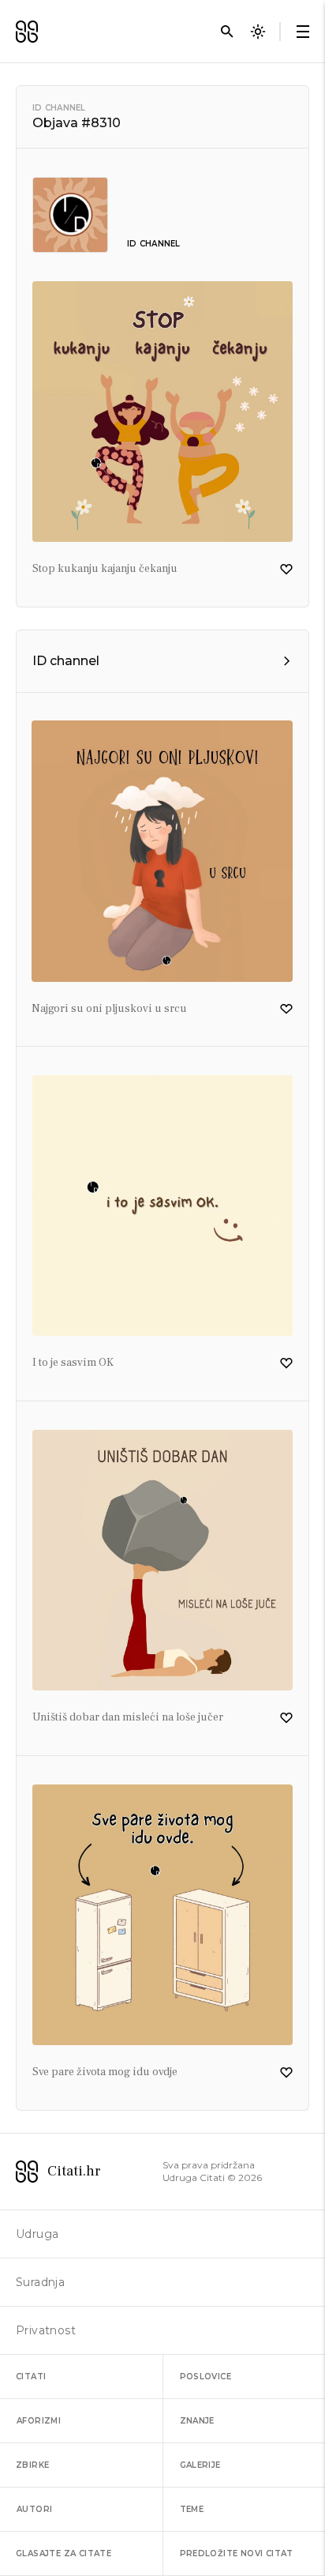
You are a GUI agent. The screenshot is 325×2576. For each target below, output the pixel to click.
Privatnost (46, 2330)
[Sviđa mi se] (286, 570)
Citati (31, 2377)
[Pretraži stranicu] (227, 32)
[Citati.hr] (27, 32)
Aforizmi (39, 2421)
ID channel (59, 108)
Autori (34, 2509)
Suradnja (40, 2282)
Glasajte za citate (64, 2553)
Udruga (37, 2234)
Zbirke (32, 2465)
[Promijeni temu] (258, 32)
